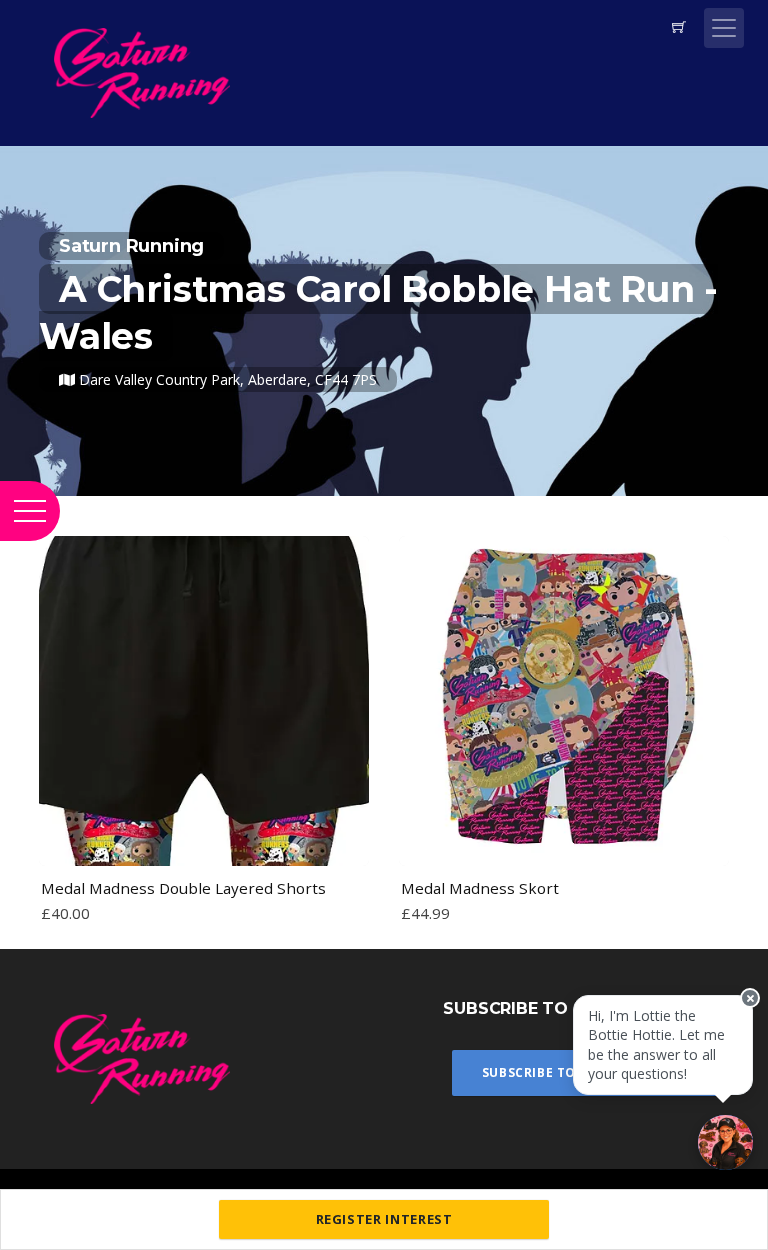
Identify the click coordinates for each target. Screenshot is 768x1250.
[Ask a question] (725, 1142)
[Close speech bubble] (750, 998)
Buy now (204, 842)
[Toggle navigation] (724, 28)
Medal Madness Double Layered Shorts (183, 888)
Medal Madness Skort (480, 888)
